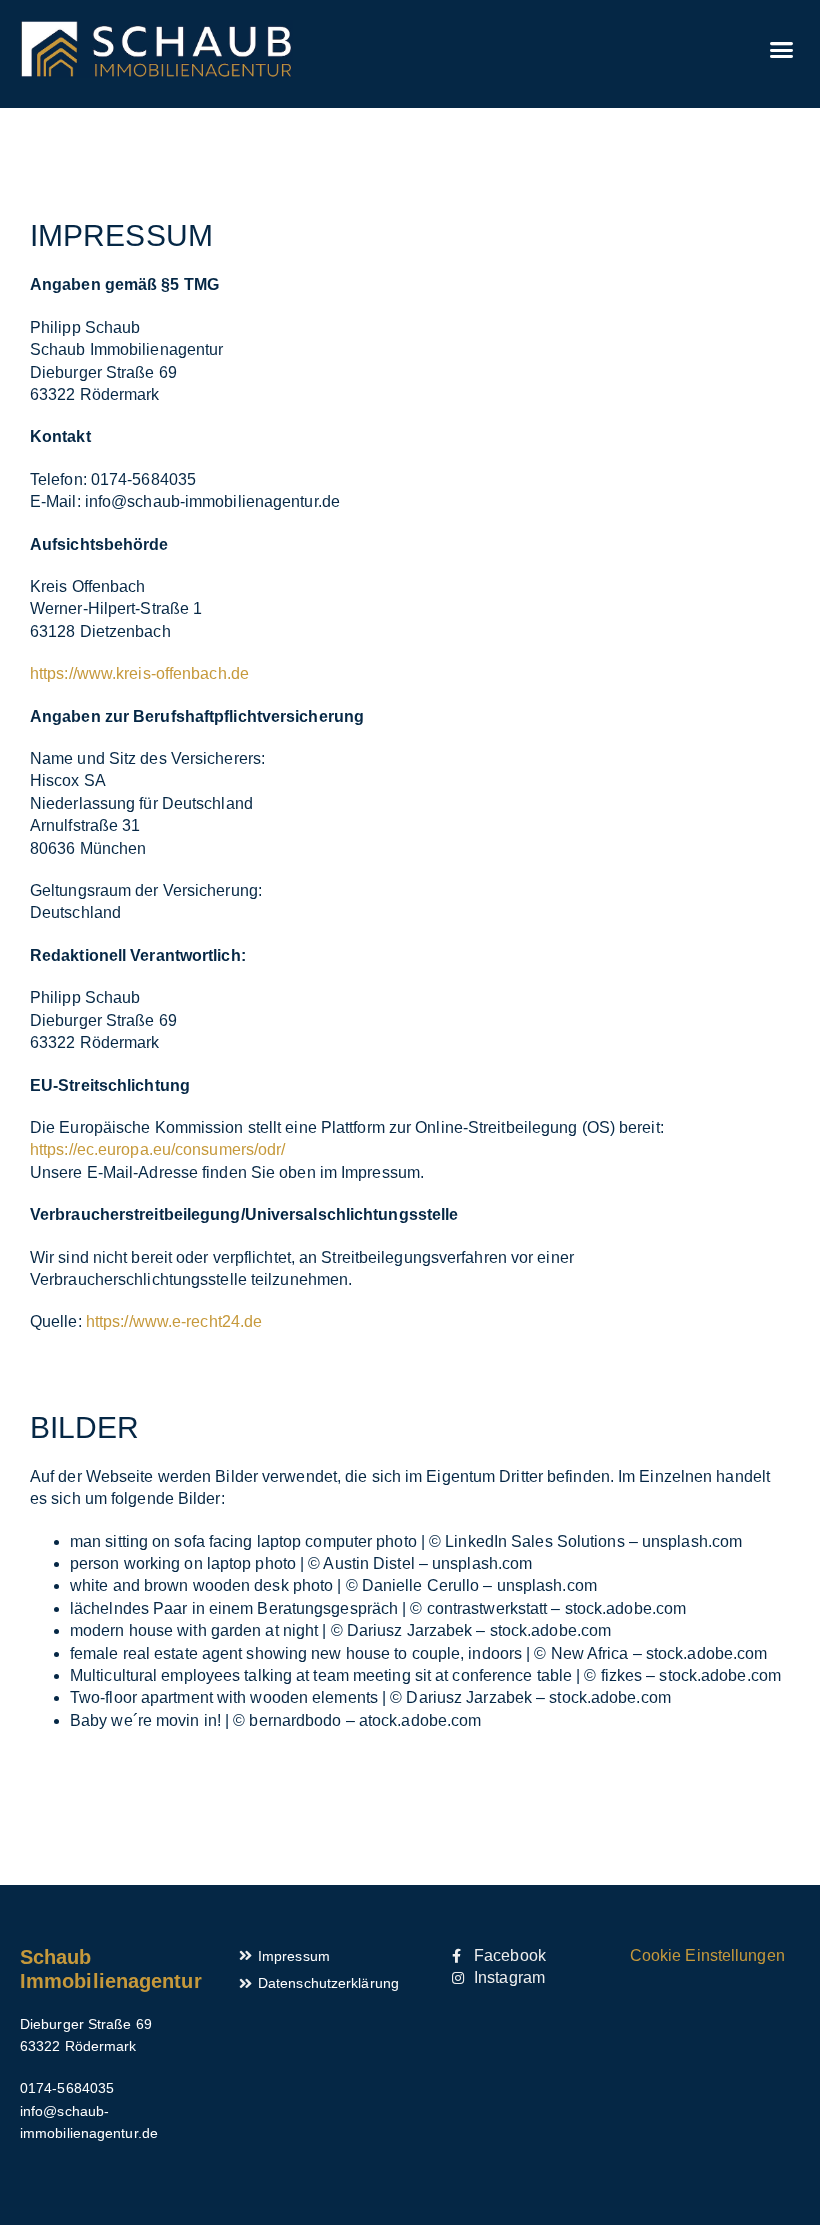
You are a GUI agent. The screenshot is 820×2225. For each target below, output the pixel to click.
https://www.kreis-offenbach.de (139, 673)
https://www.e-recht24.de (174, 1321)
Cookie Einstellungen (707, 1955)
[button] (781, 49)
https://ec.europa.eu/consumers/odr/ (158, 1149)
